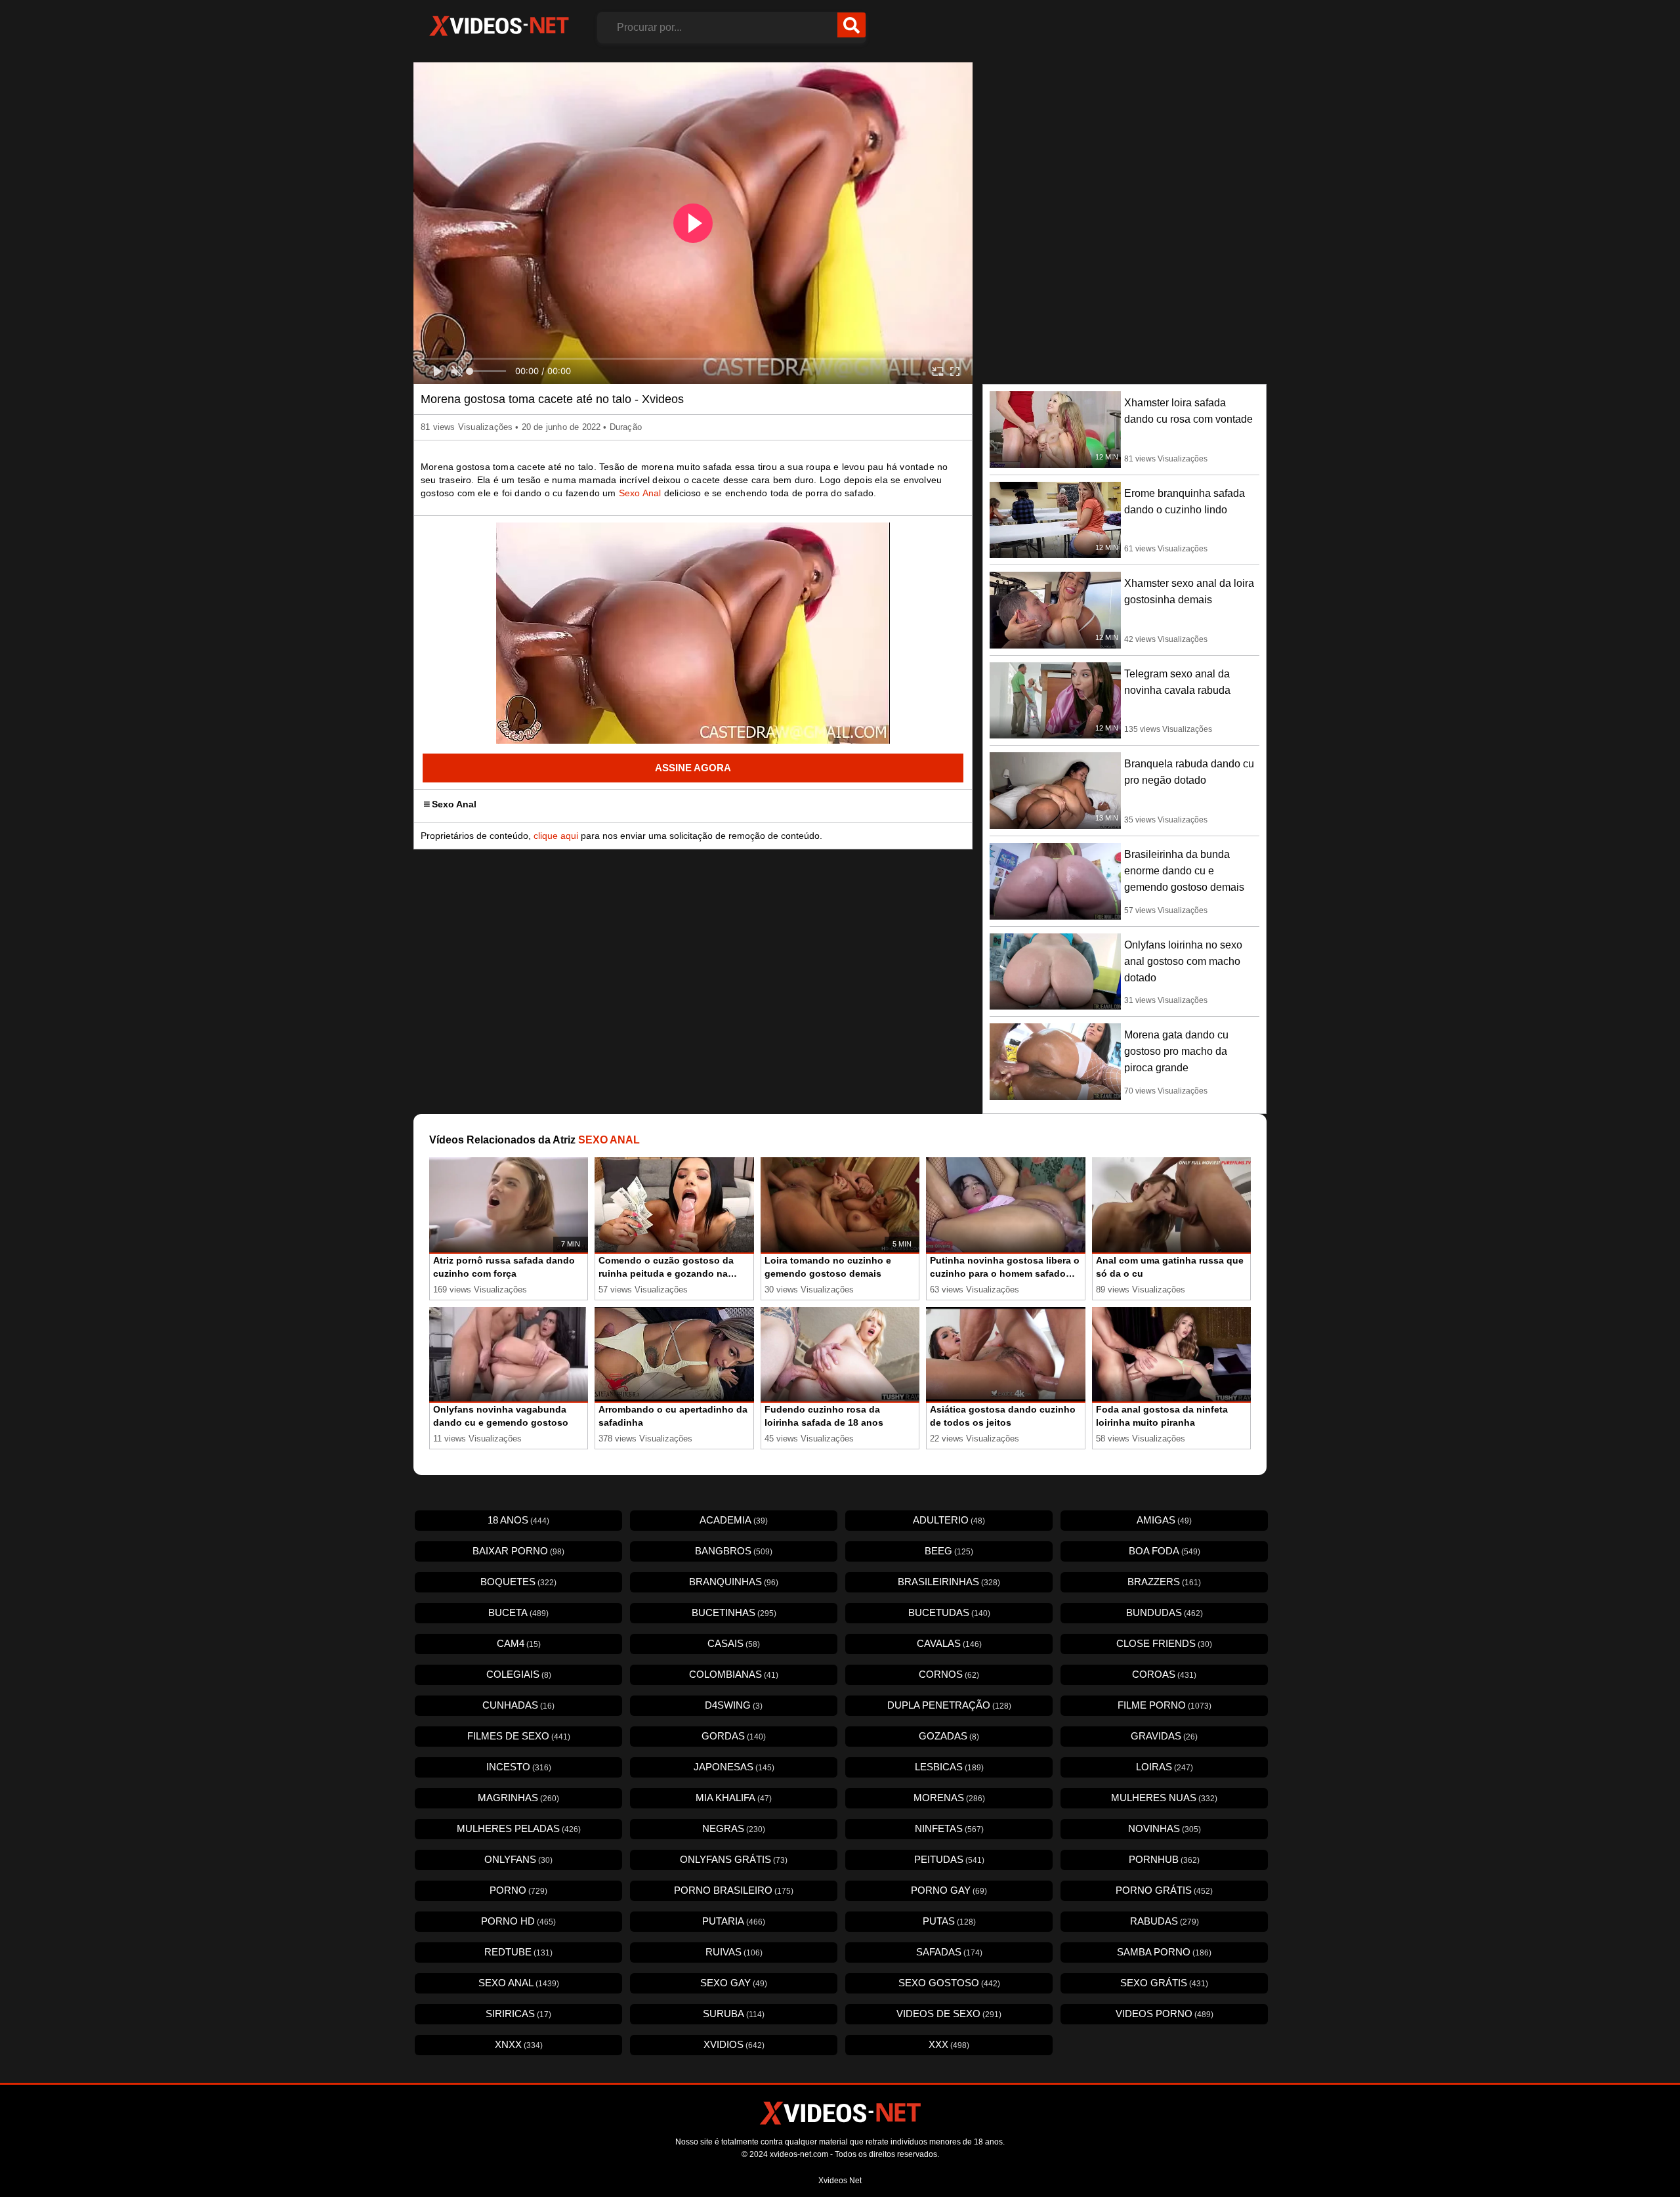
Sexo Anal (640, 493)
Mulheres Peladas (519, 1828)
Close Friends (1164, 1643)
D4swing (734, 1705)
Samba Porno (1164, 1952)
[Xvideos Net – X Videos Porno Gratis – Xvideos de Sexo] (499, 26)
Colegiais (519, 1674)
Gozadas (949, 1736)
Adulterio (949, 1520)
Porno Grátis (1164, 1890)
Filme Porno (1165, 1705)
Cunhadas (518, 1705)
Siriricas (518, 2014)
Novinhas (1165, 1828)
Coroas (1164, 1674)
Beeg (949, 1551)
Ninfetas (949, 1828)
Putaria (734, 1921)
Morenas (949, 1798)
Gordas (734, 1736)
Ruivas (734, 1952)
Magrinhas (518, 1798)
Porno (518, 1890)
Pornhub (1164, 1859)
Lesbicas (949, 1767)
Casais (734, 1643)
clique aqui (556, 836)
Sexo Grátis (1164, 1983)
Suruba (734, 2014)
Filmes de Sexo (519, 1736)
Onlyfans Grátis (734, 1859)
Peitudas (949, 1859)
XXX (949, 2044)
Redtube (518, 1952)
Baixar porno (518, 1551)
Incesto (519, 1767)
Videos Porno (1165, 2014)
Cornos (949, 1674)
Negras (734, 1828)
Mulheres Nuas (1164, 1798)
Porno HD (518, 1921)
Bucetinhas (734, 1612)
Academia (734, 1520)
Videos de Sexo (949, 2014)
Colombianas (734, 1674)
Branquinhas (734, 1582)
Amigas (1164, 1520)
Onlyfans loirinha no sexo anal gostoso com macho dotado (1183, 961)
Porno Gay (949, 1890)
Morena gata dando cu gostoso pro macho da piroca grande (1176, 1051)
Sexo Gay (734, 1983)
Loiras (1165, 1767)
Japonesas (734, 1767)
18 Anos (518, 1520)
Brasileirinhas (949, 1582)
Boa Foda (1165, 1551)
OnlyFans (518, 1859)
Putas (949, 1921)
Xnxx (519, 2044)
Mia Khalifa (734, 1798)
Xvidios (734, 2044)
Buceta (518, 1612)
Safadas (949, 1952)
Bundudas (1165, 1612)
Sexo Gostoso (949, 1983)
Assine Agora (693, 768)
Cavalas (949, 1643)
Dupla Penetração (949, 1705)
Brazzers (1164, 1582)
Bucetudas (949, 1612)
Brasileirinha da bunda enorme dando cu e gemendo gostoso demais (1184, 871)
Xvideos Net (840, 2181)
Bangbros (734, 1551)
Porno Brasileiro (734, 1890)
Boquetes (518, 1582)
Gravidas (1164, 1736)
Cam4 (519, 1643)
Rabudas (1165, 1921)
